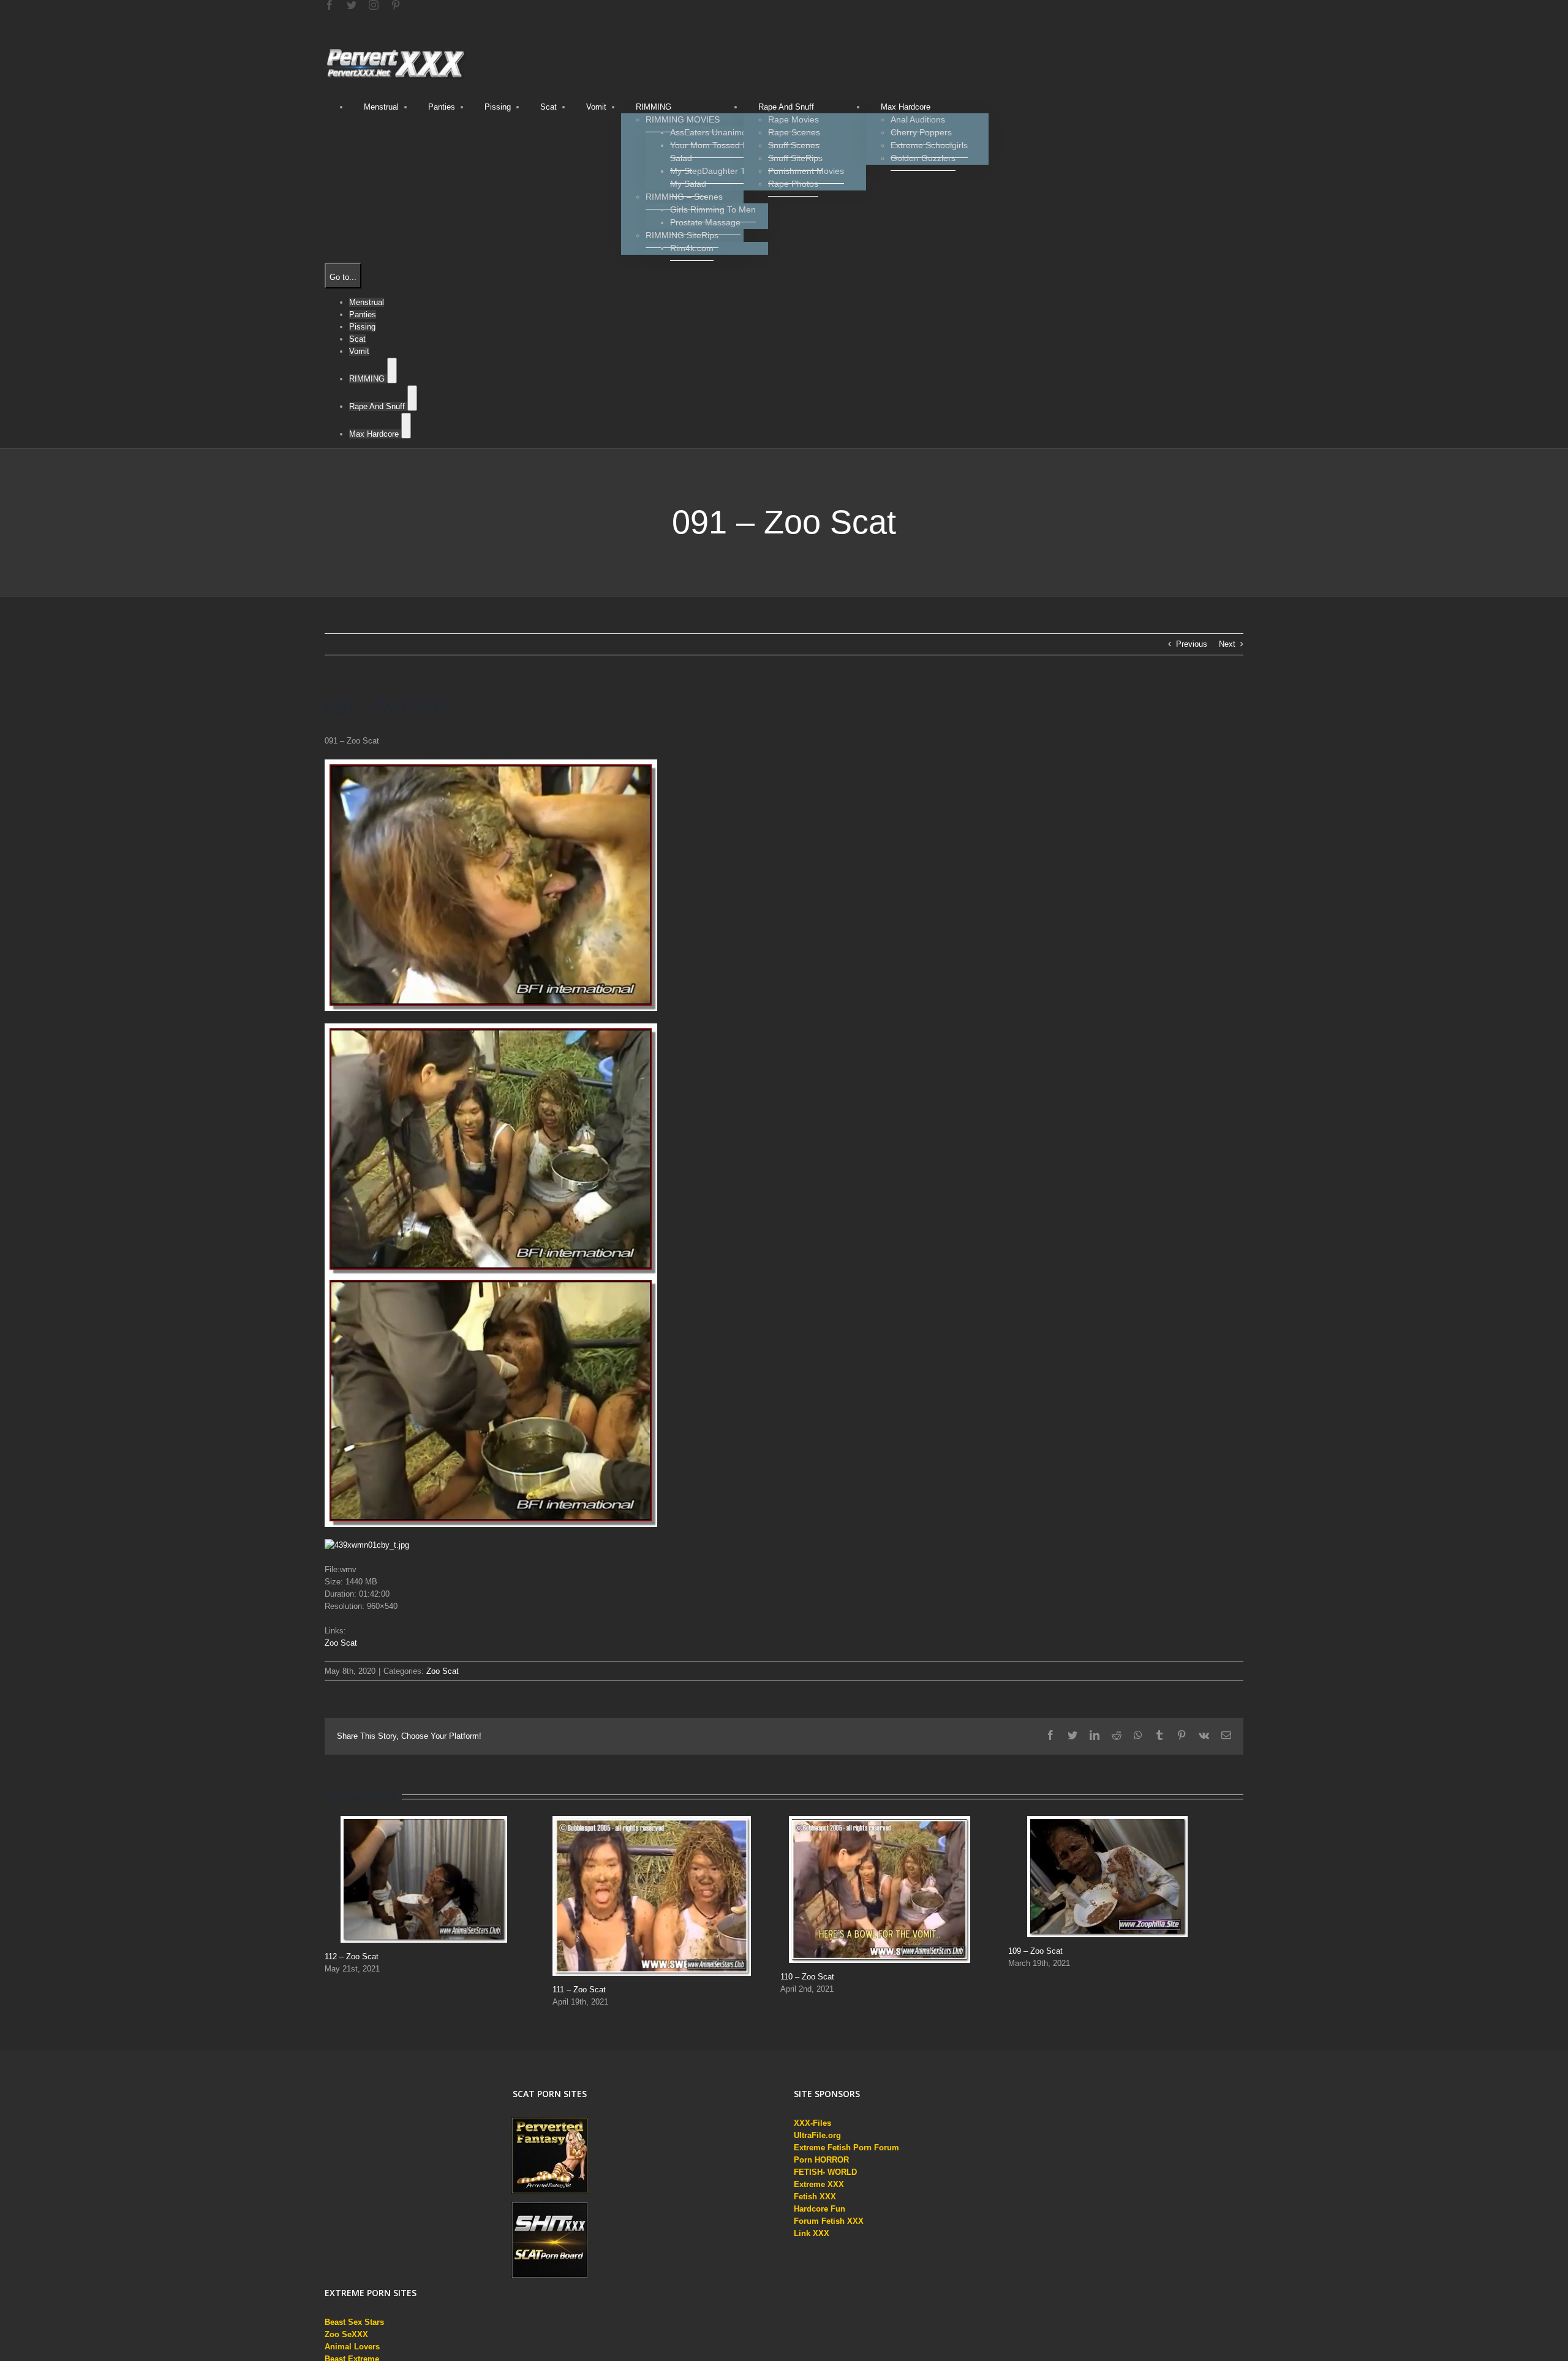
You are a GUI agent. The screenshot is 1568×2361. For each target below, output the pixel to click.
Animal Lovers (352, 2347)
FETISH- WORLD (825, 2172)
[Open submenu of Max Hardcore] (406, 426)
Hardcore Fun (820, 2209)
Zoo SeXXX (346, 2334)
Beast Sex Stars (354, 2322)
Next (1227, 644)
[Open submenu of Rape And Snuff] (412, 398)
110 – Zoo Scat (807, 1977)
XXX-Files (812, 2123)
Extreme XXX (819, 2184)
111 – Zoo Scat (579, 1990)
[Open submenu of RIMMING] (392, 371)
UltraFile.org (817, 2135)
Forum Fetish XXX (829, 2221)
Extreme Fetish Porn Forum (846, 2148)
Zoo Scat (341, 1643)
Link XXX (812, 2233)
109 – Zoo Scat (1035, 1951)
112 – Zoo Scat (352, 1956)
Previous (1192, 644)
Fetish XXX (815, 2197)
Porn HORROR (821, 2160)
